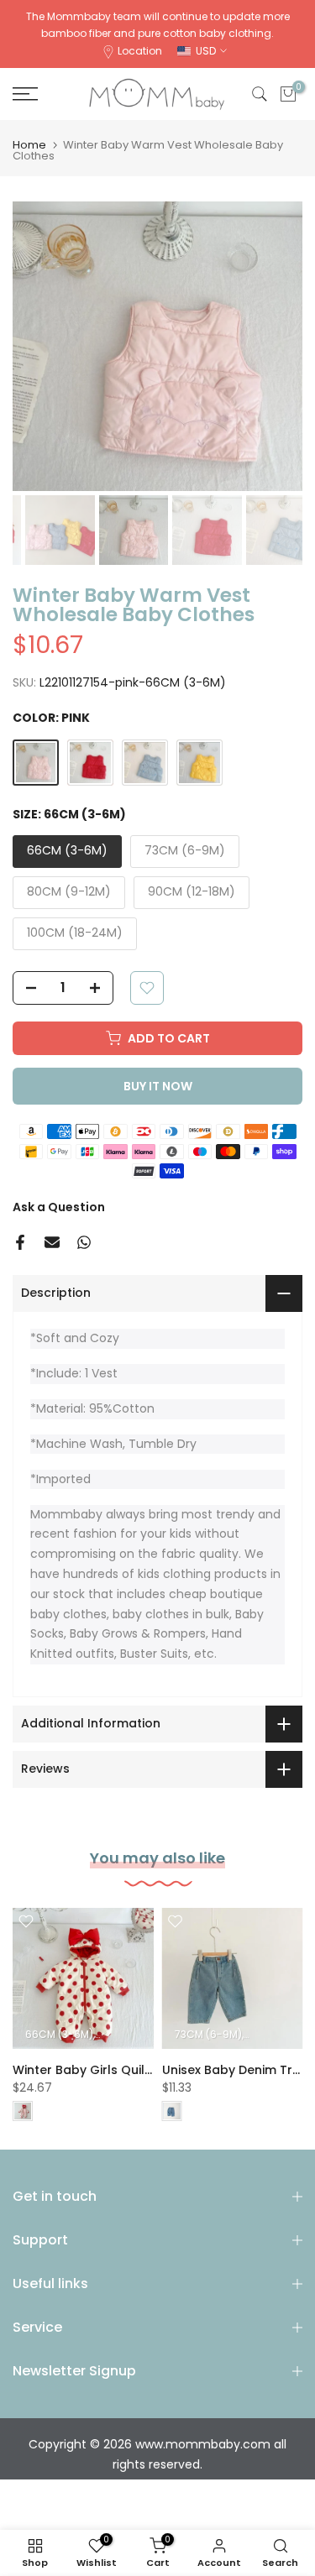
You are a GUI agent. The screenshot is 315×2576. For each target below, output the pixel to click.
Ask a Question (59, 1207)
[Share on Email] (52, 1242)
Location (140, 51)
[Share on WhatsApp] (84, 1242)
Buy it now (158, 1086)
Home (29, 145)
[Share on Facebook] (20, 1242)
